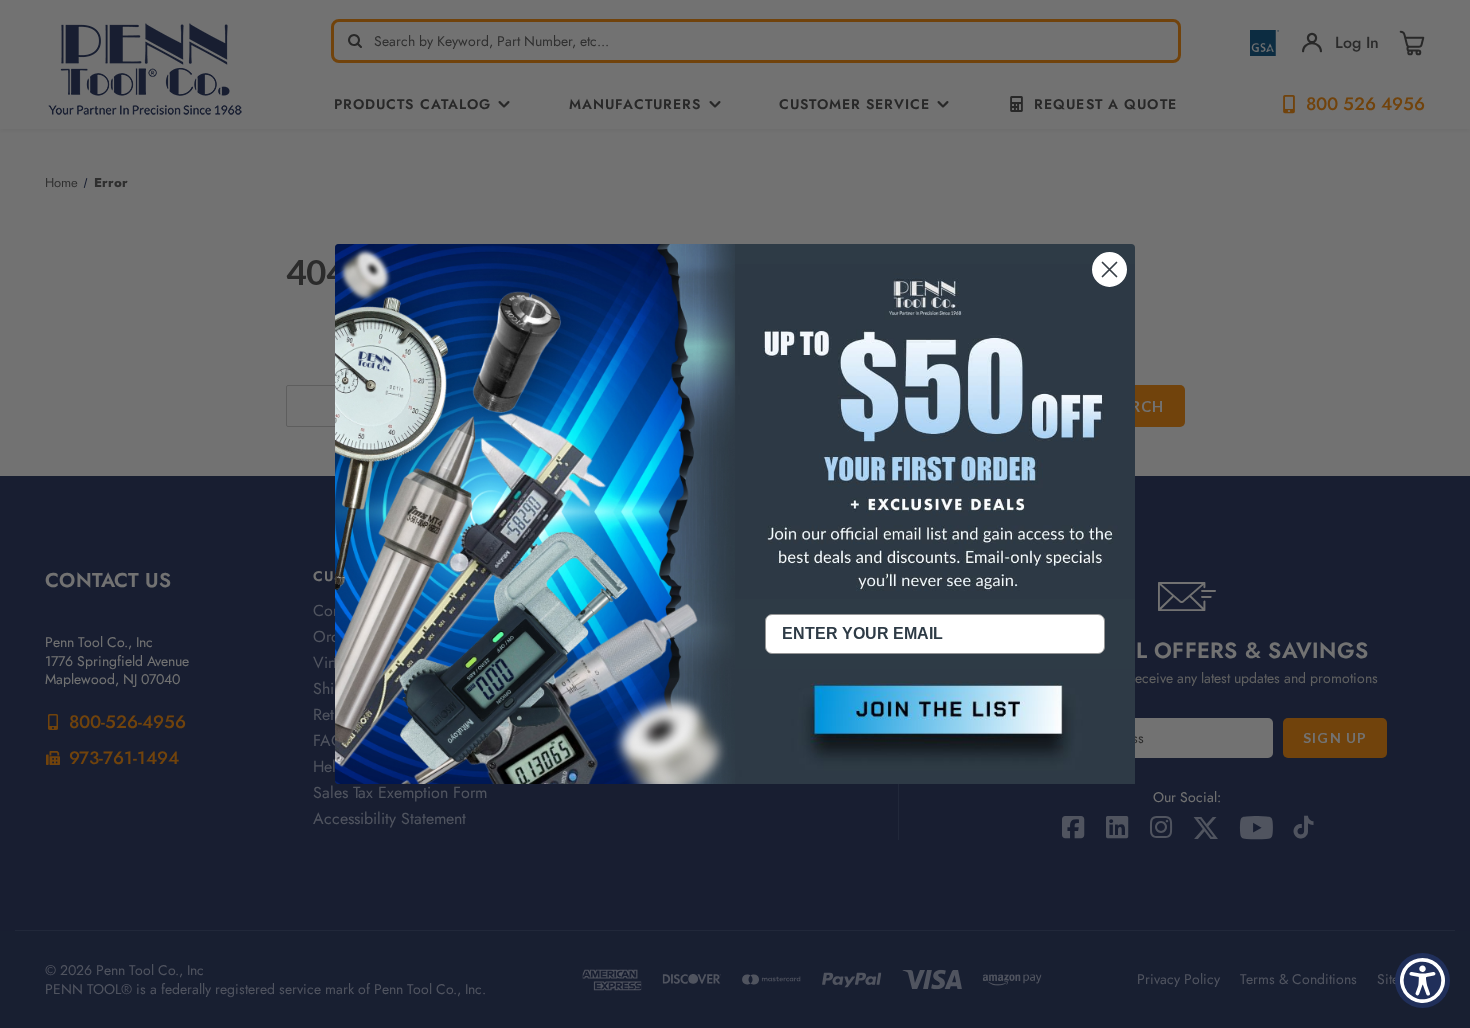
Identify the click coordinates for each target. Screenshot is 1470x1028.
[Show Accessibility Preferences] (1422, 980)
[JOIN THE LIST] (935, 726)
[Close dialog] (1109, 269)
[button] (935, 726)
